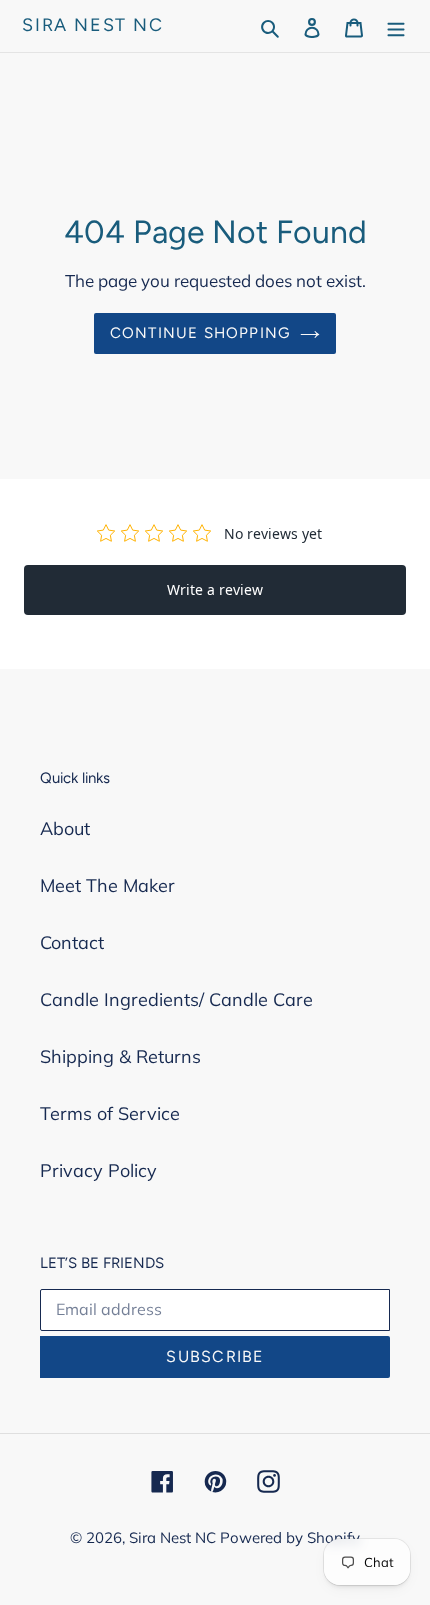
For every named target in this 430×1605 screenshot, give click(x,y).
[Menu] (396, 25)
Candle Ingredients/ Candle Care (176, 999)
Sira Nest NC (93, 25)
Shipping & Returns (120, 1056)
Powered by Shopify (290, 1537)
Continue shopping (200, 333)
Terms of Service (110, 1113)
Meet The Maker (107, 885)
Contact (72, 942)
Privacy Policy (98, 1170)
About (65, 828)
